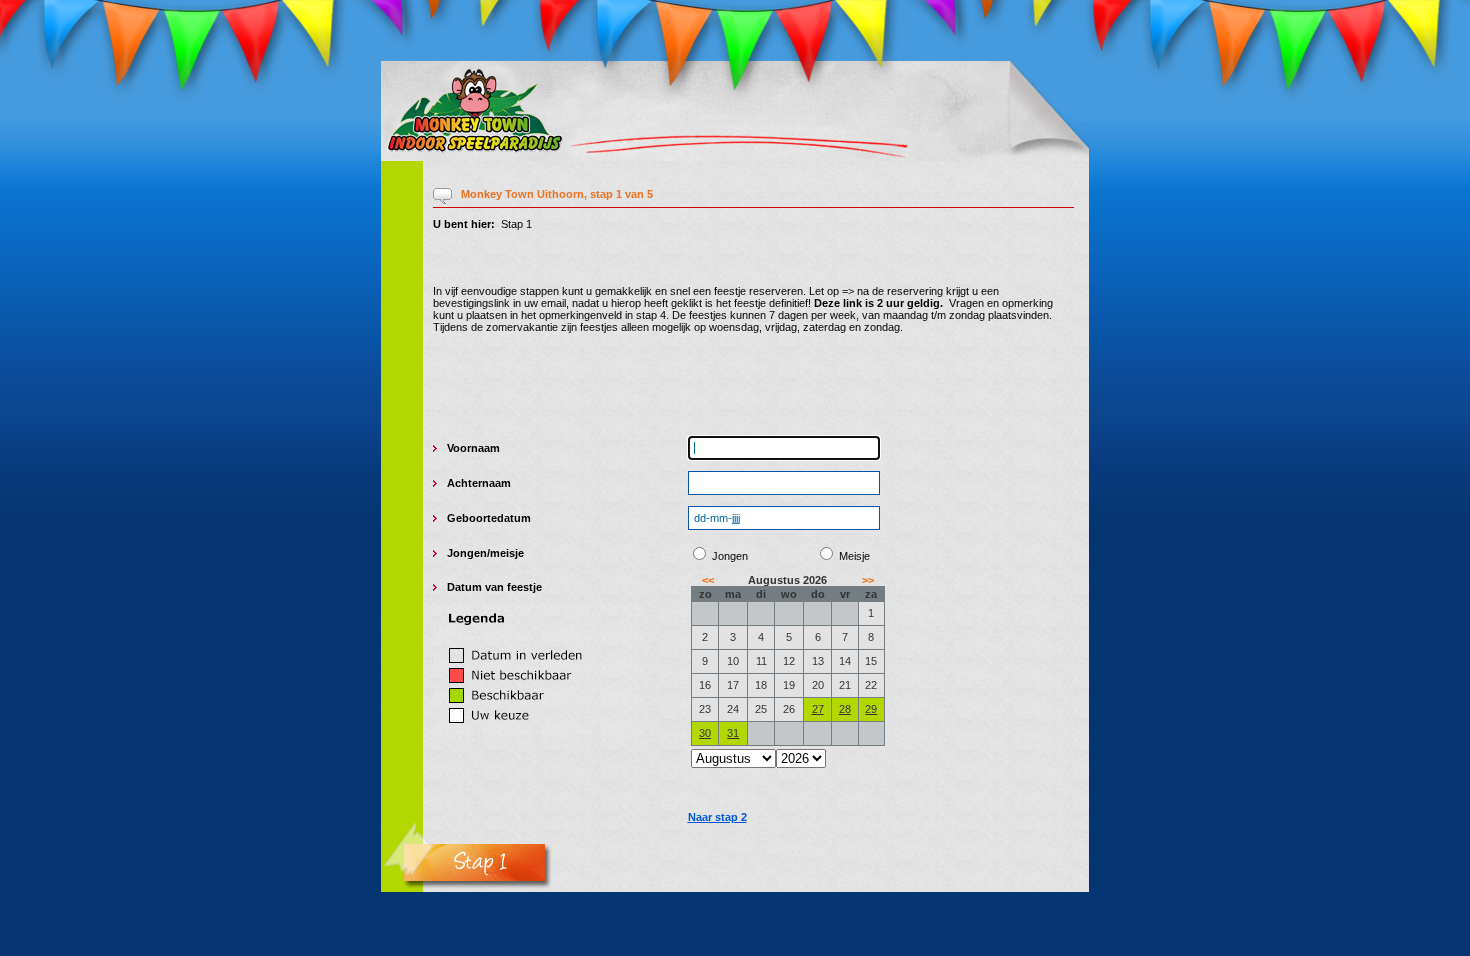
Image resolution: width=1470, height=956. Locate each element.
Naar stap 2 (717, 817)
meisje (507, 553)
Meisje (854, 556)
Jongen (467, 553)
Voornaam (473, 448)
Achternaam (479, 483)
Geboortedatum (489, 518)
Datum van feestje (494, 587)
